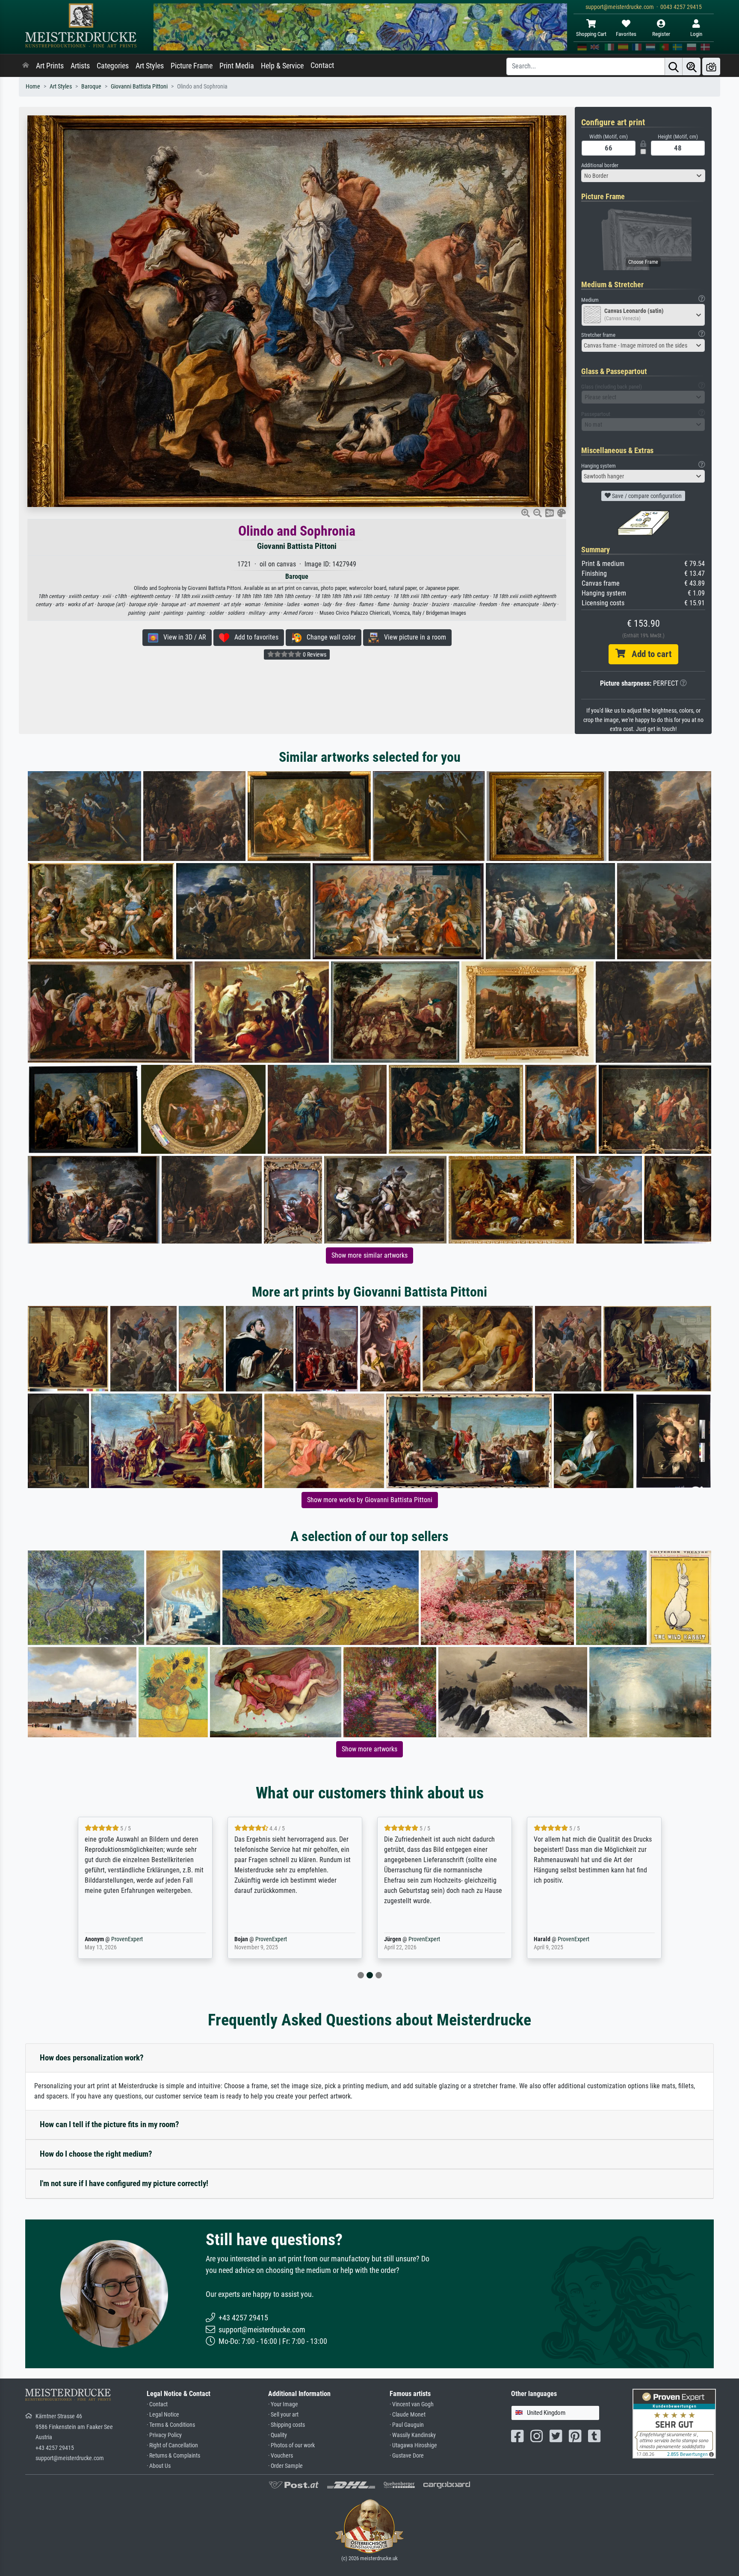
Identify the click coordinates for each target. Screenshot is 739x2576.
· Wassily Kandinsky (413, 2435)
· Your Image (283, 2404)
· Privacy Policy (164, 2435)
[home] (26, 66)
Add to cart (648, 654)
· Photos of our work (291, 2445)
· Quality (278, 2435)
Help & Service (282, 66)
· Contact (157, 2404)
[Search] (674, 66)
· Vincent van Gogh (412, 2404)
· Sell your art (283, 2415)
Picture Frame (192, 66)
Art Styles (150, 66)
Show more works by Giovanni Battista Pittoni (370, 1500)
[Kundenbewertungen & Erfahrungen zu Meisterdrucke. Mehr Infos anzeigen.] (674, 2423)
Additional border (600, 165)
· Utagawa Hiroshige (413, 2445)
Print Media (237, 66)
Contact (322, 65)
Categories (113, 66)
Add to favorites (254, 637)
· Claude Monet (408, 2415)
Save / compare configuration (646, 496)
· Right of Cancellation (172, 2445)
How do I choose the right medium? (96, 2154)
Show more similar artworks (369, 1255)
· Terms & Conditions (171, 2425)
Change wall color (329, 637)
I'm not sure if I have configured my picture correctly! (124, 2183)
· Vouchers (281, 2456)
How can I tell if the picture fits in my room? (109, 2124)
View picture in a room (412, 637)
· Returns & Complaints (173, 2456)
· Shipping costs (287, 2425)
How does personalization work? (92, 2058)
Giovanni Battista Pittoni (139, 87)
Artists (80, 66)
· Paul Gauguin (407, 2425)
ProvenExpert (125, 1939)
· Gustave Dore (407, 2456)
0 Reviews (314, 654)
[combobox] (643, 176)
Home (33, 87)
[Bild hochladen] (711, 66)
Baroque (91, 87)
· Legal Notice (163, 2415)
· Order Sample (285, 2466)
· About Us (159, 2466)
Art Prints (50, 66)
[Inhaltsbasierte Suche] (692, 66)
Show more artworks (369, 1749)
